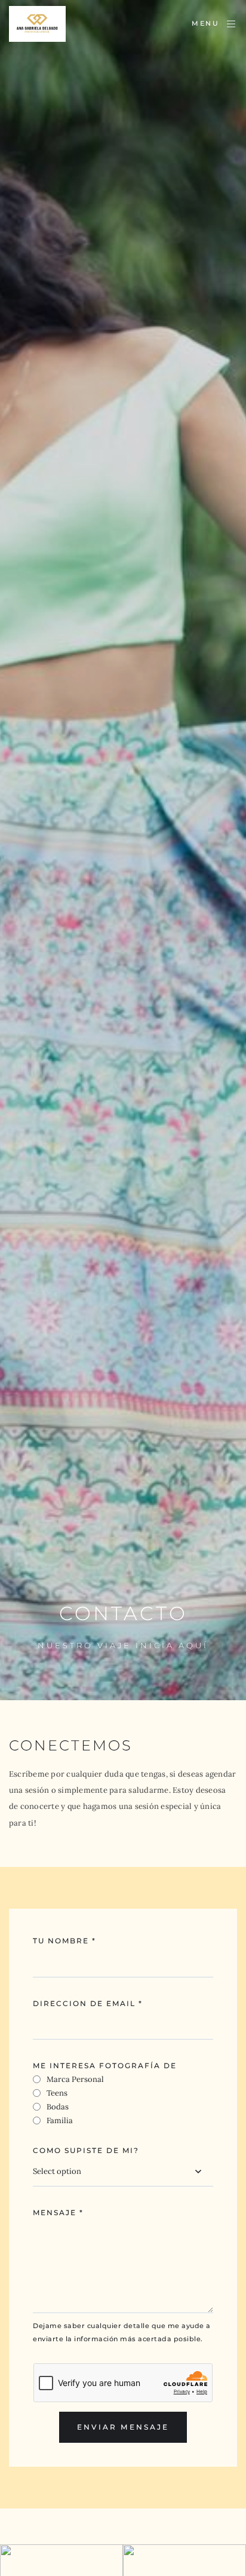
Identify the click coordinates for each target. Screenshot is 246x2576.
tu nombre (64, 1941)
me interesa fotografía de (105, 2066)
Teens (57, 2093)
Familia (60, 2120)
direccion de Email (88, 2003)
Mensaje (58, 2212)
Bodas (58, 2107)
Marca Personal (75, 2079)
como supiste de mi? (86, 2150)
